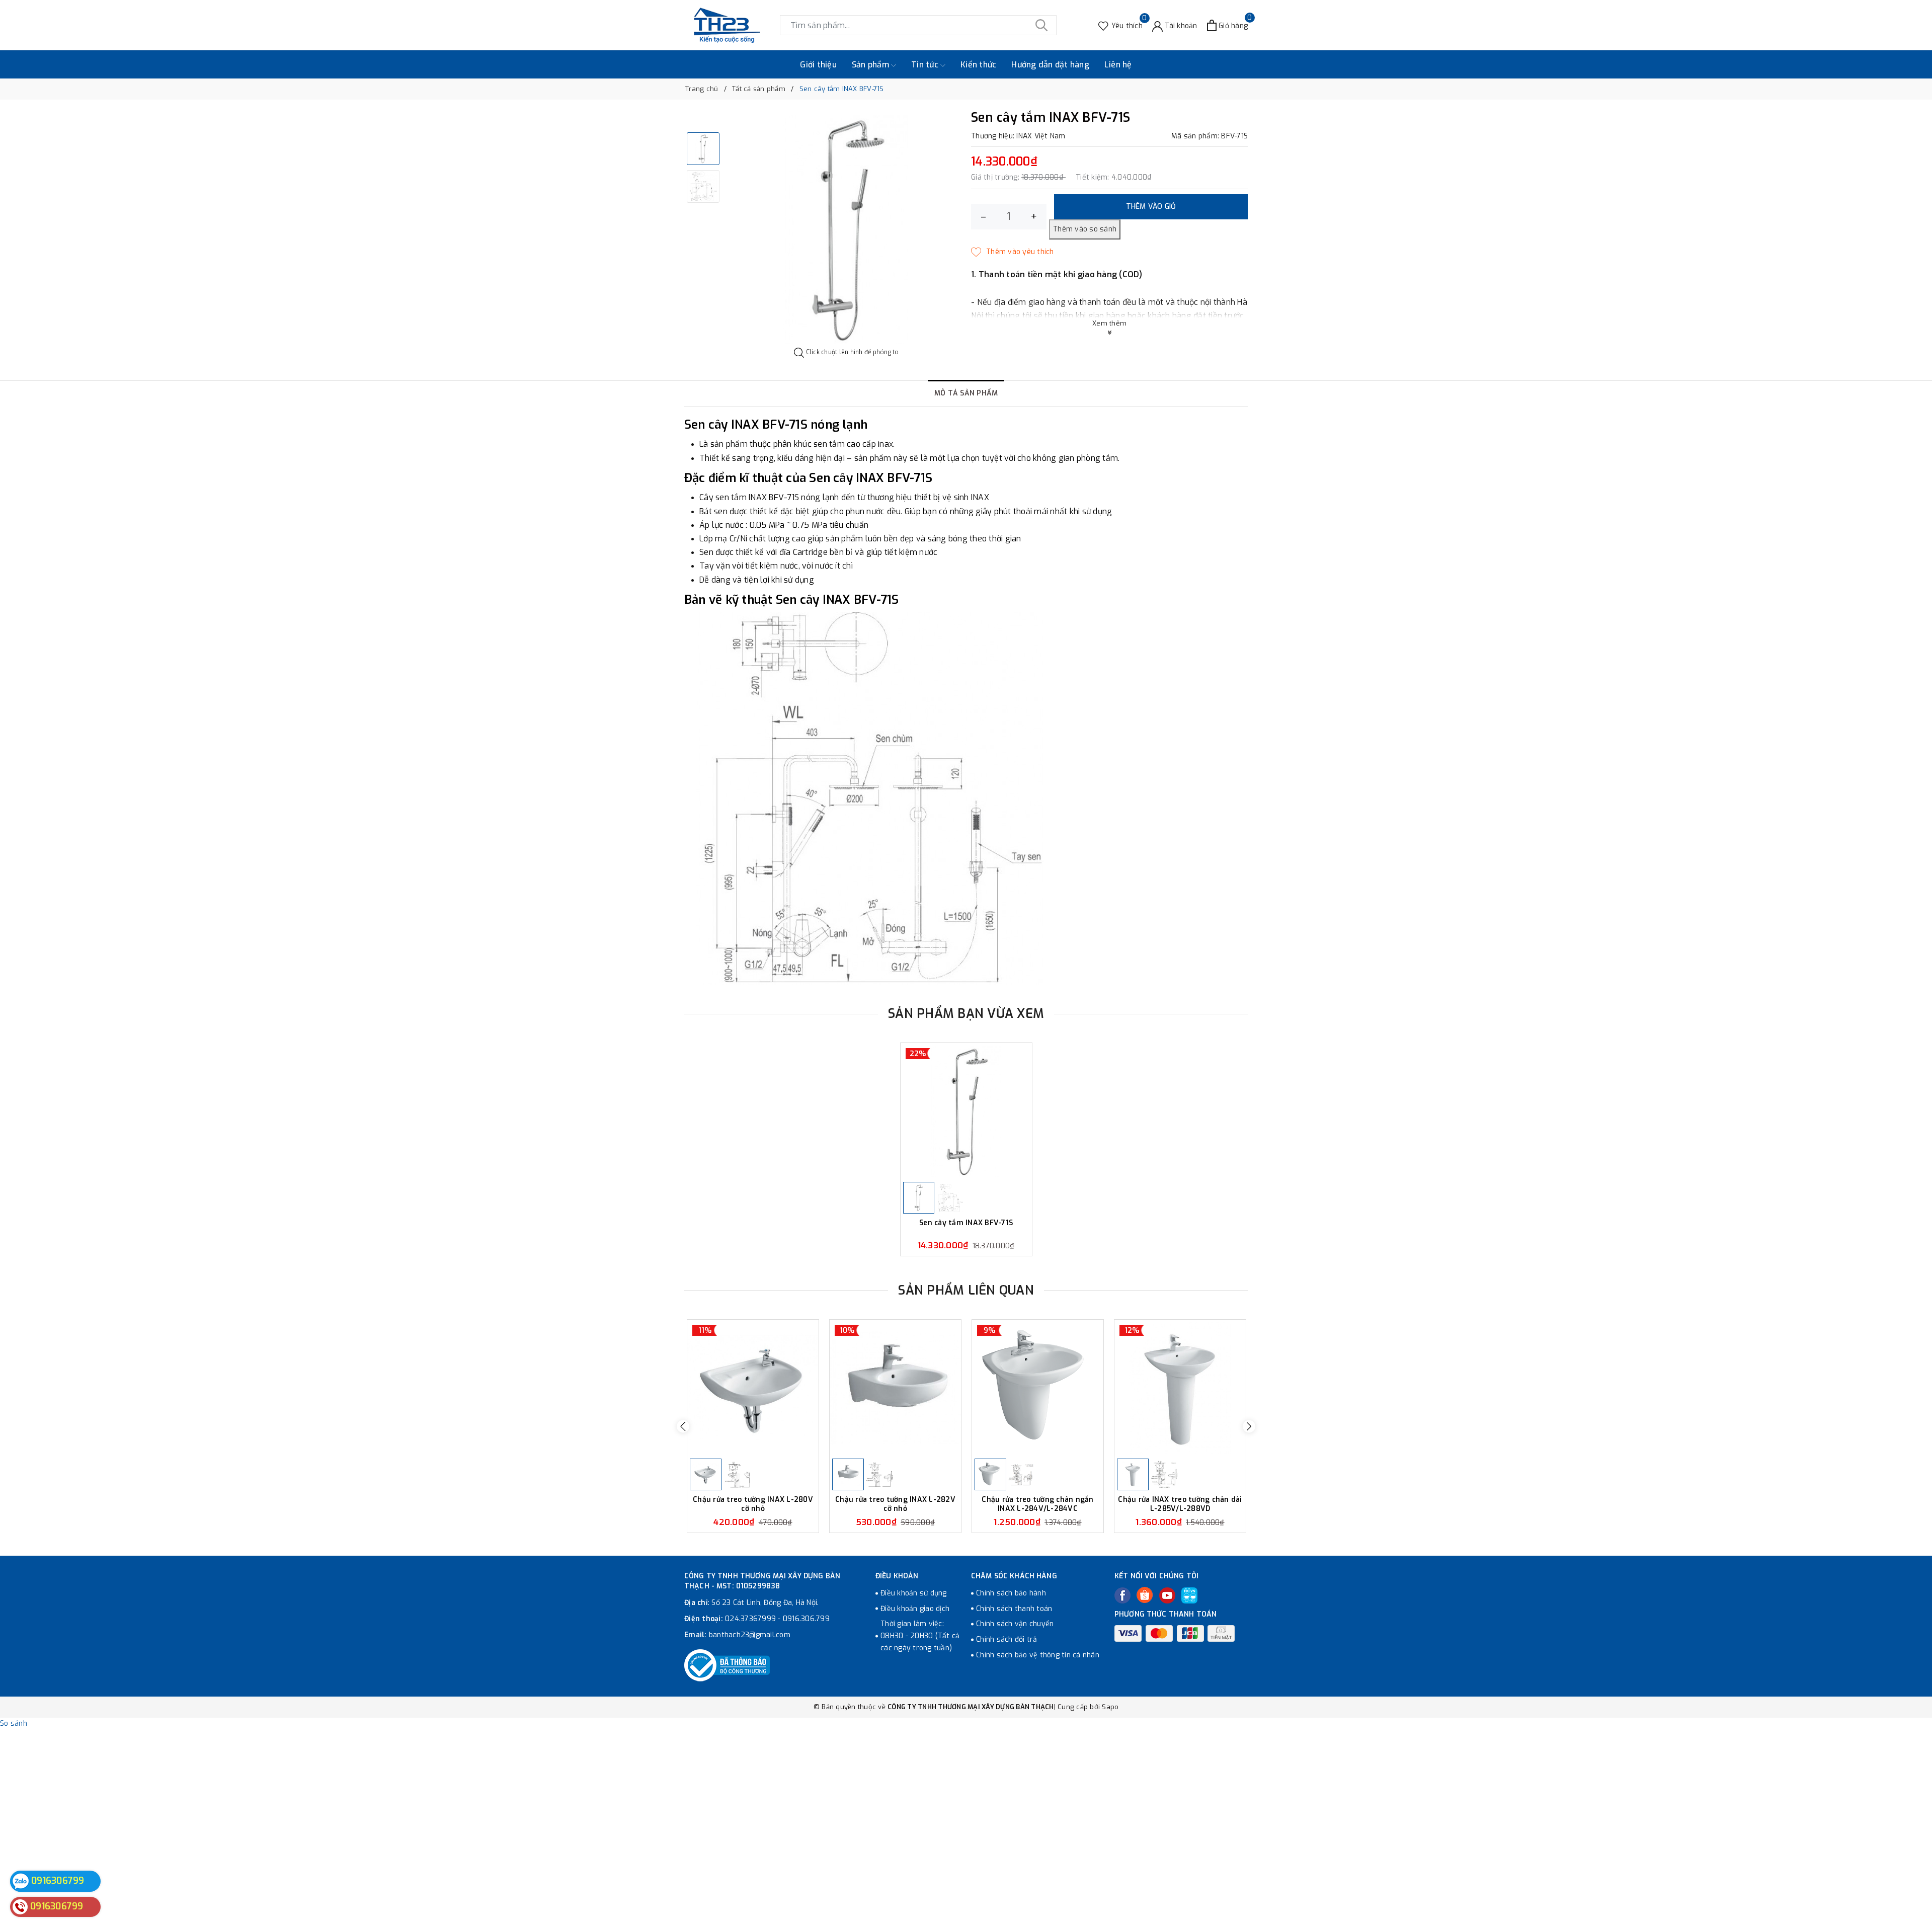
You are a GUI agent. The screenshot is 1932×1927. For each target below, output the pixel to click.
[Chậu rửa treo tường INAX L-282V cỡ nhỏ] (895, 1388)
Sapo (1110, 1707)
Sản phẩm (871, 65)
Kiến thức (978, 65)
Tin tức (926, 65)
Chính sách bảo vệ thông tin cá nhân (1038, 1655)
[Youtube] (1167, 1595)
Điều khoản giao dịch (915, 1609)
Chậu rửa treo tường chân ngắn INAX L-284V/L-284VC (1037, 1504)
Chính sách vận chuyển (1015, 1624)
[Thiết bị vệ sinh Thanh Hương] (727, 25)
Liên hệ (1118, 65)
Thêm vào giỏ (1151, 207)
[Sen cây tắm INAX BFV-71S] (966, 1111)
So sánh (14, 1723)
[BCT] (727, 1665)
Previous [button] (683, 1426)
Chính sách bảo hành (1011, 1593)
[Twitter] (1145, 1595)
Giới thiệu (818, 65)
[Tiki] (1189, 1595)
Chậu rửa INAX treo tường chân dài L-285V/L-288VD (1180, 1504)
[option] (847, 229)
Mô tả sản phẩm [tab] (966, 393)
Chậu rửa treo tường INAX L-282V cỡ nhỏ (895, 1504)
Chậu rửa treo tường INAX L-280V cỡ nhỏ (753, 1504)
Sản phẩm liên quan (966, 1290)
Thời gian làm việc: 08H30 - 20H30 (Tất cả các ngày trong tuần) (920, 1636)
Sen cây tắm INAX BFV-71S (966, 1223)
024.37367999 (750, 1619)
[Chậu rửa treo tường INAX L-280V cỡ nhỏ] (753, 1388)
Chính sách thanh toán (1014, 1609)
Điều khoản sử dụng (914, 1593)
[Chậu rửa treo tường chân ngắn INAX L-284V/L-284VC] (1038, 1388)
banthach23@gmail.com (750, 1635)
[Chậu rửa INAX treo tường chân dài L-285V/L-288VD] (1180, 1388)
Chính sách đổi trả (1007, 1639)
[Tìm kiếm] (1041, 25)
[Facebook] (1122, 1595)
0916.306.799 (806, 1619)
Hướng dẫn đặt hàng (1050, 65)
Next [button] (1249, 1426)
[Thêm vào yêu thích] (1013, 252)
